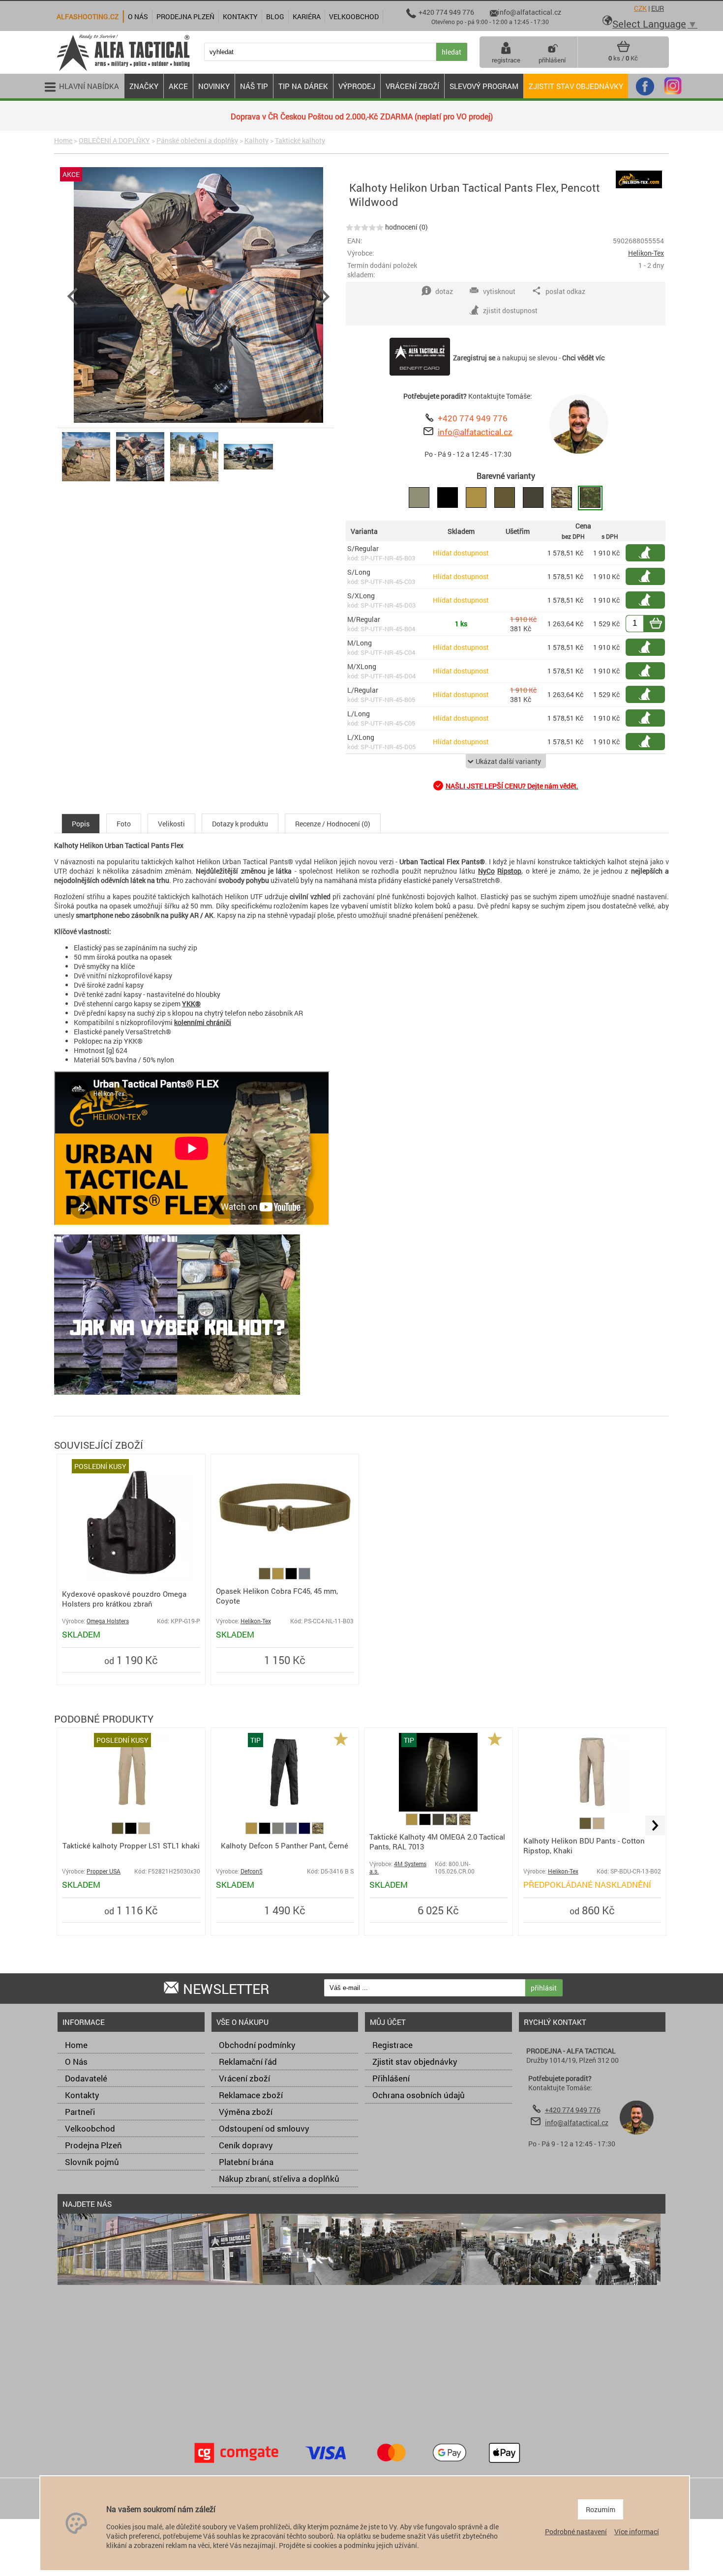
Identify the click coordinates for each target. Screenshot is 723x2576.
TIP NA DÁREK (303, 86)
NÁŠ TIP (254, 86)
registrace (506, 60)
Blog (275, 16)
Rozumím (601, 2509)
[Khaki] (144, 1831)
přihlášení (552, 60)
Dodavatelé (86, 2078)
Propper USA (104, 1871)
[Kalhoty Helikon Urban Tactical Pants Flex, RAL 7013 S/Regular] (533, 498)
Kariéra (307, 16)
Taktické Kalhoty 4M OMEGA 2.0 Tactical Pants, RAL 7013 (437, 1842)
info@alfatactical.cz (475, 432)
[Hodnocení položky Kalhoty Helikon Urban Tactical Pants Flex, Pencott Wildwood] (365, 227)
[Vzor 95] (452, 1823)
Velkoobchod (90, 2128)
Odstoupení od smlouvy (264, 2128)
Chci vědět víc (583, 358)
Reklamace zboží (251, 2095)
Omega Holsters (108, 1621)
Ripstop (509, 871)
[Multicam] (318, 1831)
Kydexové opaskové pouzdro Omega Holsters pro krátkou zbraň (124, 1599)
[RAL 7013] (439, 1823)
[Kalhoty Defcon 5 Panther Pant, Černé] (285, 1809)
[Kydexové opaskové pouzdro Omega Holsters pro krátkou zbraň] (131, 1579)
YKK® (191, 1004)
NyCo (486, 871)
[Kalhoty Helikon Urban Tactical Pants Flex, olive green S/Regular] (505, 498)
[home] (123, 70)
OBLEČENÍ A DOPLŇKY (114, 140)
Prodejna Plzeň (93, 2145)
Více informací (637, 2532)
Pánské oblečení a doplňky (197, 140)
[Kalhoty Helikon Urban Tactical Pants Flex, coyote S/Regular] (476, 498)
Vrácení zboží (244, 2078)
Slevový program (484, 86)
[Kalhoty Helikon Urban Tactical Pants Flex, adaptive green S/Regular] (419, 498)
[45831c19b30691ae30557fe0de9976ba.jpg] (140, 481)
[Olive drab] (279, 1831)
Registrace (392, 2045)
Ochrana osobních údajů (419, 2095)
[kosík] (623, 50)
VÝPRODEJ (357, 86)
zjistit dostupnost (650, 553)
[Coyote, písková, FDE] (279, 1577)
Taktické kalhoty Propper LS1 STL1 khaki (131, 1845)
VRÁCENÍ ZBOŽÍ (412, 86)
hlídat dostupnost (650, 576)
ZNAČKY (144, 86)
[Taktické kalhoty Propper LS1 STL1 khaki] (131, 1809)
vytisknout (499, 291)
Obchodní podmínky (257, 2045)
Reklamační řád (248, 2062)
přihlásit (544, 1988)
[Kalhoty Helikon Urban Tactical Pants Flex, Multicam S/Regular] (562, 498)
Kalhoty (256, 140)
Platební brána (246, 2162)
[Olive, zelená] (265, 1577)
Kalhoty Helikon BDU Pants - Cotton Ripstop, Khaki (584, 1845)
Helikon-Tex (646, 253)
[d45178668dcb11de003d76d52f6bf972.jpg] (248, 481)
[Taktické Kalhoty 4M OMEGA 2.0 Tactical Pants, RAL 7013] (438, 1809)
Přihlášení (391, 2078)
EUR (658, 8)
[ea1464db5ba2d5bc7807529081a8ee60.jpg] (194, 481)
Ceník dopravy (246, 2145)
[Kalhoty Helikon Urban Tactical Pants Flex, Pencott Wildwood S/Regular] (590, 498)
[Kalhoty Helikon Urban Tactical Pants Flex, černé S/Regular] (448, 498)
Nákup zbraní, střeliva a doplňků (279, 2179)
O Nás (76, 2062)
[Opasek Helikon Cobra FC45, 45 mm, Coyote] (285, 1560)
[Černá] (292, 1577)
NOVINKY (214, 86)
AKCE (178, 86)
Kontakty (82, 2095)
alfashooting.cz (88, 16)
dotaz (444, 291)
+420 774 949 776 (473, 418)
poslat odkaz (565, 291)
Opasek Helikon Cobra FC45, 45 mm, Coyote (277, 1596)
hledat (452, 52)
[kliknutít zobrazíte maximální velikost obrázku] (198, 296)
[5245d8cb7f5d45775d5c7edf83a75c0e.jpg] (86, 481)
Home (63, 140)
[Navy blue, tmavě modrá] (305, 1831)
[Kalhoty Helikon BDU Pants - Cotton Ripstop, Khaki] (592, 1809)
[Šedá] (304, 1577)
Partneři (80, 2112)
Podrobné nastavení (576, 2532)
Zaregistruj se (474, 358)
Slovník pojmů (92, 2162)
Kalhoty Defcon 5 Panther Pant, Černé (285, 1845)
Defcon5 (252, 1871)
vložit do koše (662, 624)
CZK (640, 8)
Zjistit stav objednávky (576, 86)
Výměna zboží (246, 2112)
